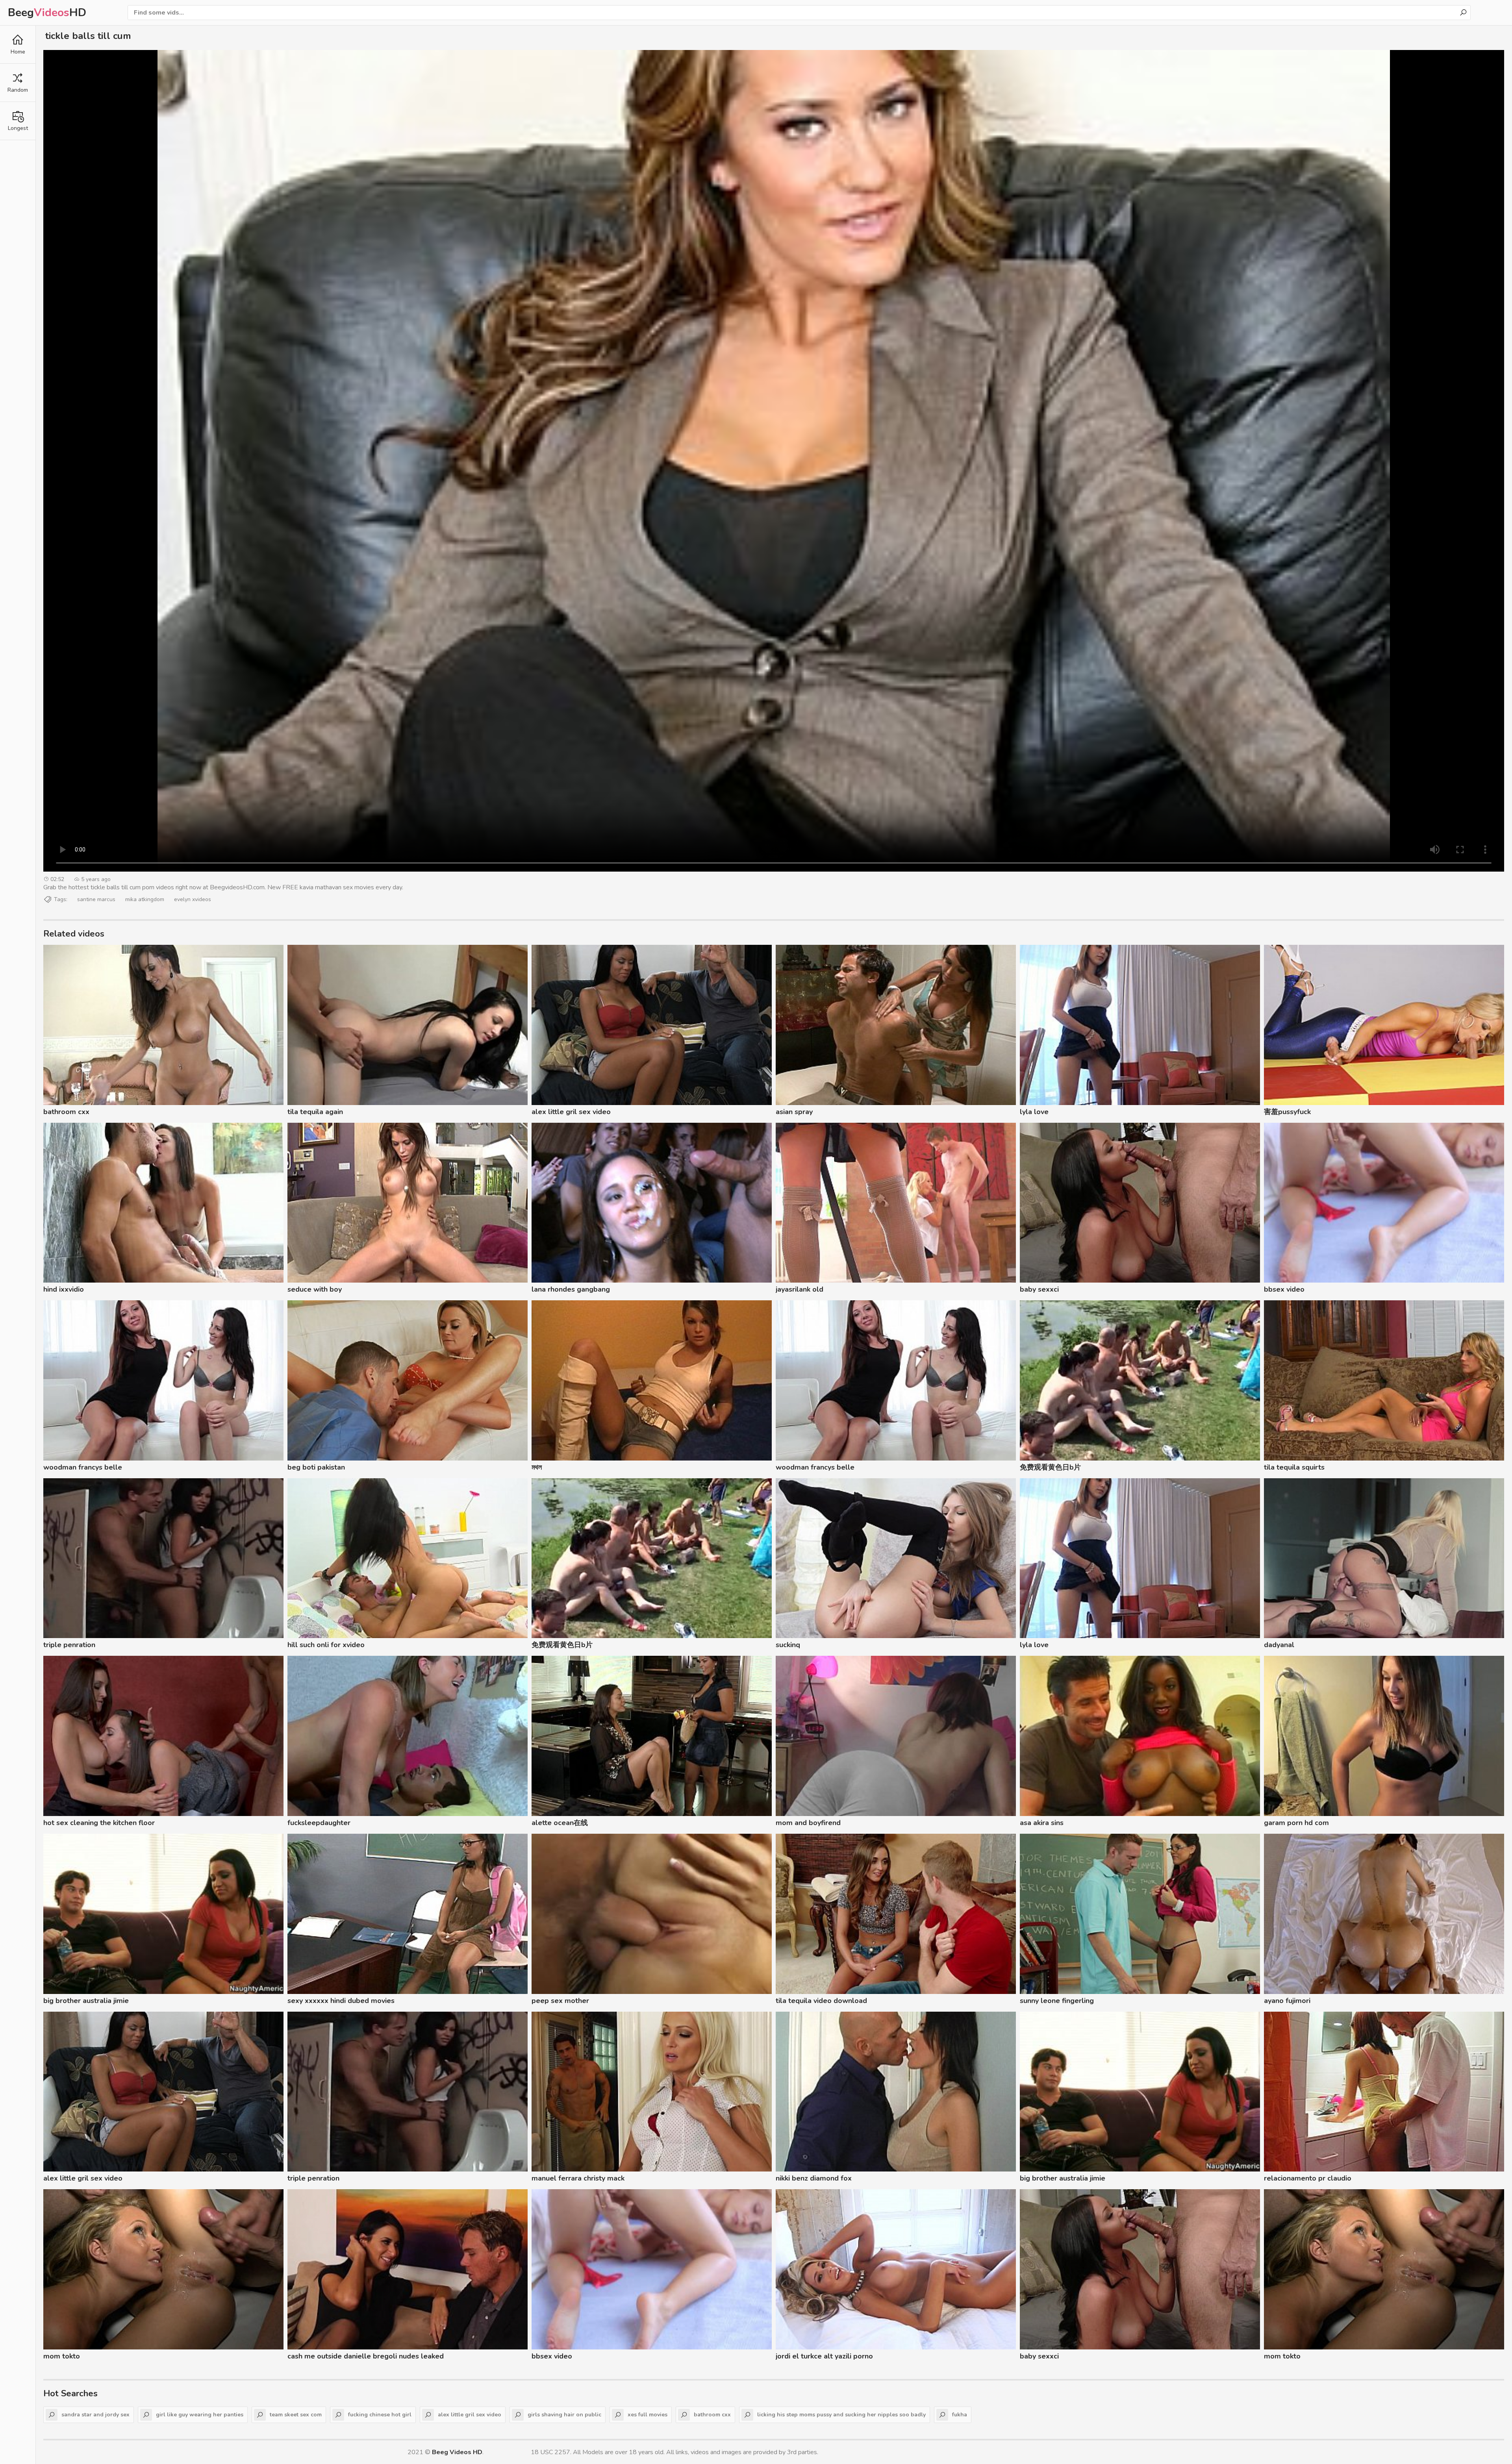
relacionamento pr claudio (1308, 2178)
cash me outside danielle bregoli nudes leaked (366, 2356)
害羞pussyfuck (1287, 1112)
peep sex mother (560, 2001)
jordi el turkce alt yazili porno (824, 2356)
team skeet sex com (296, 2415)
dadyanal (1279, 1645)
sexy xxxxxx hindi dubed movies (341, 2001)
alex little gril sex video (571, 1112)
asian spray (794, 1112)
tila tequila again (315, 1112)
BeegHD (47, 13)
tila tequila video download (821, 2001)
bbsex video (1284, 1289)
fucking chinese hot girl (380, 2415)
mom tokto (62, 2356)
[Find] (1463, 13)
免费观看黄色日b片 (1050, 1467)
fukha (960, 2415)
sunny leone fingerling (1057, 2001)
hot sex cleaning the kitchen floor (99, 1823)
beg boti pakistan (316, 1467)
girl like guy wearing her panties (200, 2415)
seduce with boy (315, 1289)
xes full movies (648, 2415)
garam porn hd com (1296, 1823)
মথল (537, 1467)
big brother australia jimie (86, 2001)
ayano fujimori (1287, 2001)
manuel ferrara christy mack (578, 2178)
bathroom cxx (66, 1112)
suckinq (788, 1645)
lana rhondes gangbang (571, 1289)
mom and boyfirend (808, 1823)
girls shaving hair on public (564, 2415)
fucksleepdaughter (319, 1823)
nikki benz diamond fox (814, 2178)
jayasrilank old (800, 1289)
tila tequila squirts (1294, 1467)
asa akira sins (1042, 1823)
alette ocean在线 (560, 1823)
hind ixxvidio (64, 1289)
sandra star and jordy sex (95, 2415)
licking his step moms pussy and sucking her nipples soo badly (841, 2415)
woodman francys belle (83, 1467)
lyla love (1034, 1112)
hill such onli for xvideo (326, 1645)
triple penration (69, 1645)
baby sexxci (1039, 1289)
